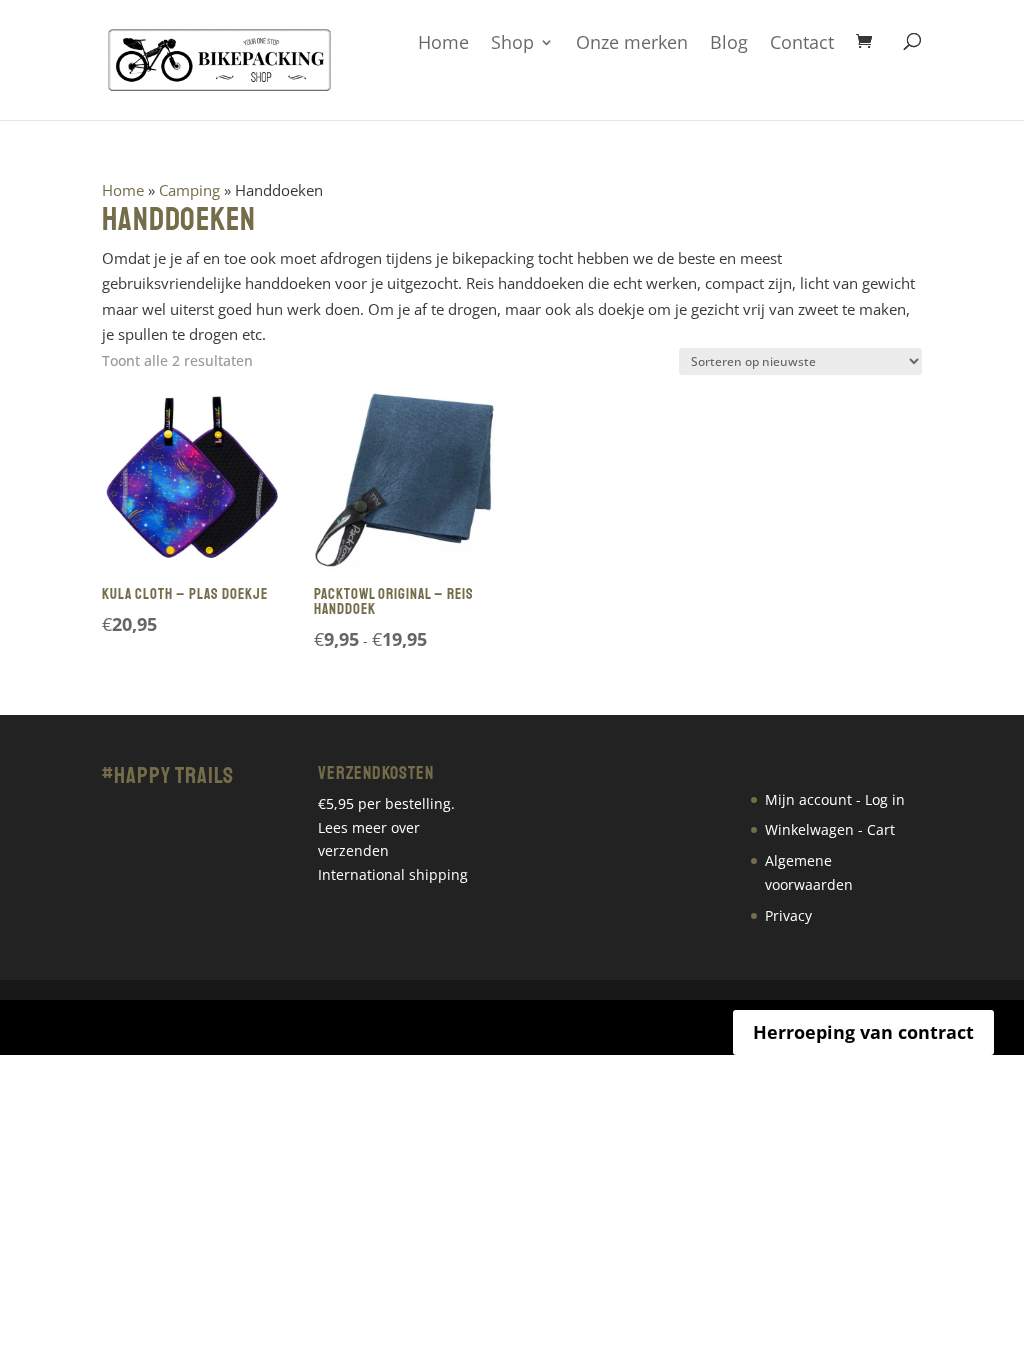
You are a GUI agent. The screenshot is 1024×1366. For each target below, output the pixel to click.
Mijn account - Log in (835, 799)
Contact (802, 43)
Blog (729, 43)
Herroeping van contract (863, 1032)
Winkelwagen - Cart (830, 829)
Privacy (788, 915)
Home (443, 43)
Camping (189, 190)
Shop (512, 43)
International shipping (393, 874)
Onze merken (632, 43)
